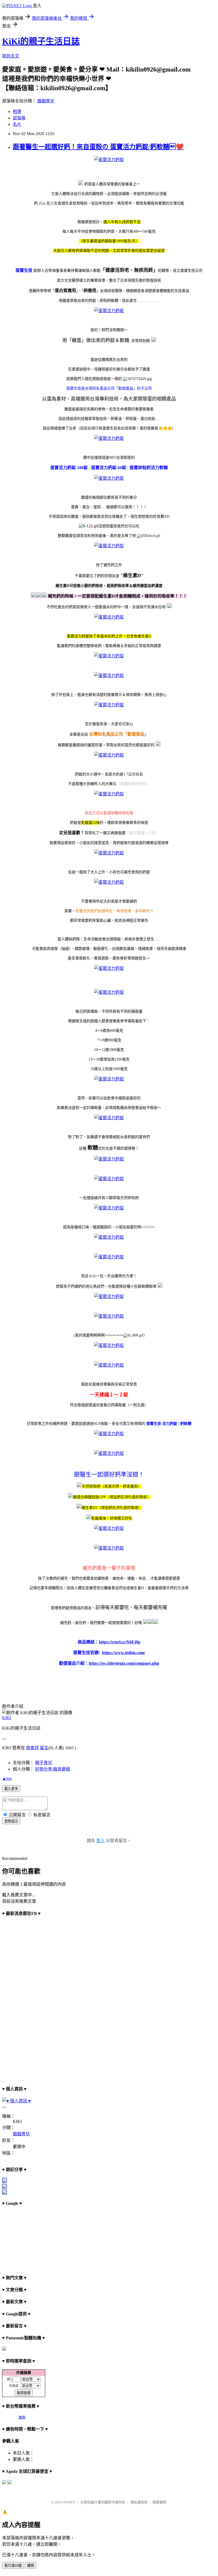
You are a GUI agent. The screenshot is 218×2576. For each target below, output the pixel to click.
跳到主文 (11, 56)
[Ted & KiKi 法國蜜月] (5, 2193)
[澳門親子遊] (5, 2181)
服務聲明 (160, 2502)
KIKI (7, 1718)
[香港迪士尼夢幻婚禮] (5, 2187)
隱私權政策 (139, 2502)
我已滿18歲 (13, 2565)
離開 (31, 2565)
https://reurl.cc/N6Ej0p (120, 1642)
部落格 (19, 118)
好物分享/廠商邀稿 (53, 1769)
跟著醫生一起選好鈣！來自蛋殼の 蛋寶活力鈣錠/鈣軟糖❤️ (98, 147)
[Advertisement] (29, 2238)
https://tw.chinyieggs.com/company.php (124, 1663)
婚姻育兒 (46, 101)
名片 (17, 124)
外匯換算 (24, 2373)
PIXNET (69, 2502)
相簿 (17, 112)
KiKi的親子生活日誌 (41, 41)
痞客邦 (32, 1748)
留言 (44, 1748)
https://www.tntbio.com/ (124, 1653)
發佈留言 (11, 1821)
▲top (7, 1778)
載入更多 (11, 1789)
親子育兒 (44, 1763)
